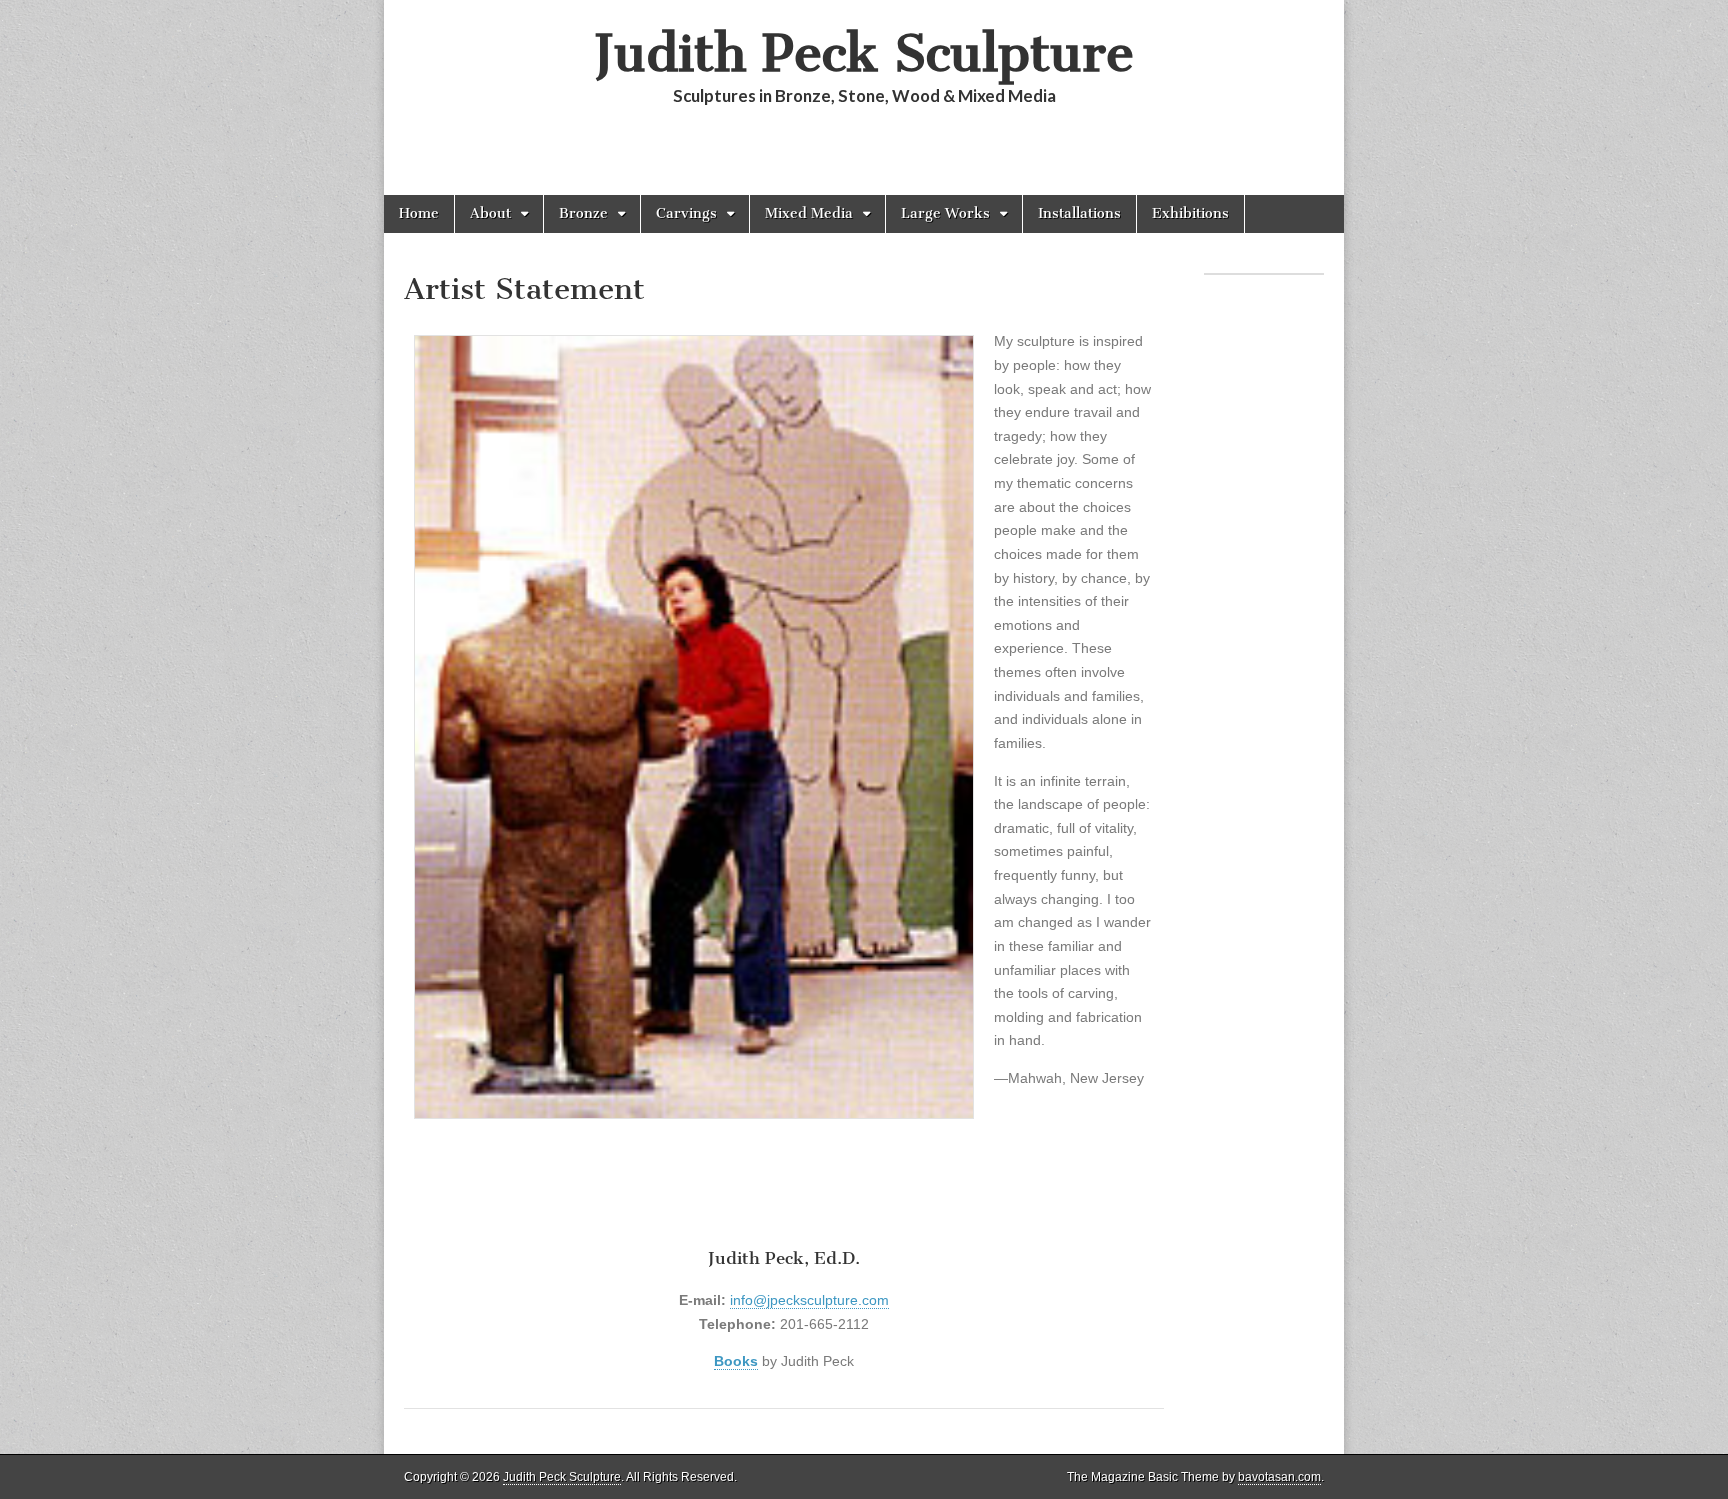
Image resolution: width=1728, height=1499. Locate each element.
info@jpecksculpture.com (809, 1300)
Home (419, 213)
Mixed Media (809, 213)
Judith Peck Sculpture (864, 53)
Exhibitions (1190, 213)
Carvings (686, 213)
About (490, 213)
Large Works (945, 213)
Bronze (583, 213)
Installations (1079, 213)
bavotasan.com (1279, 1477)
